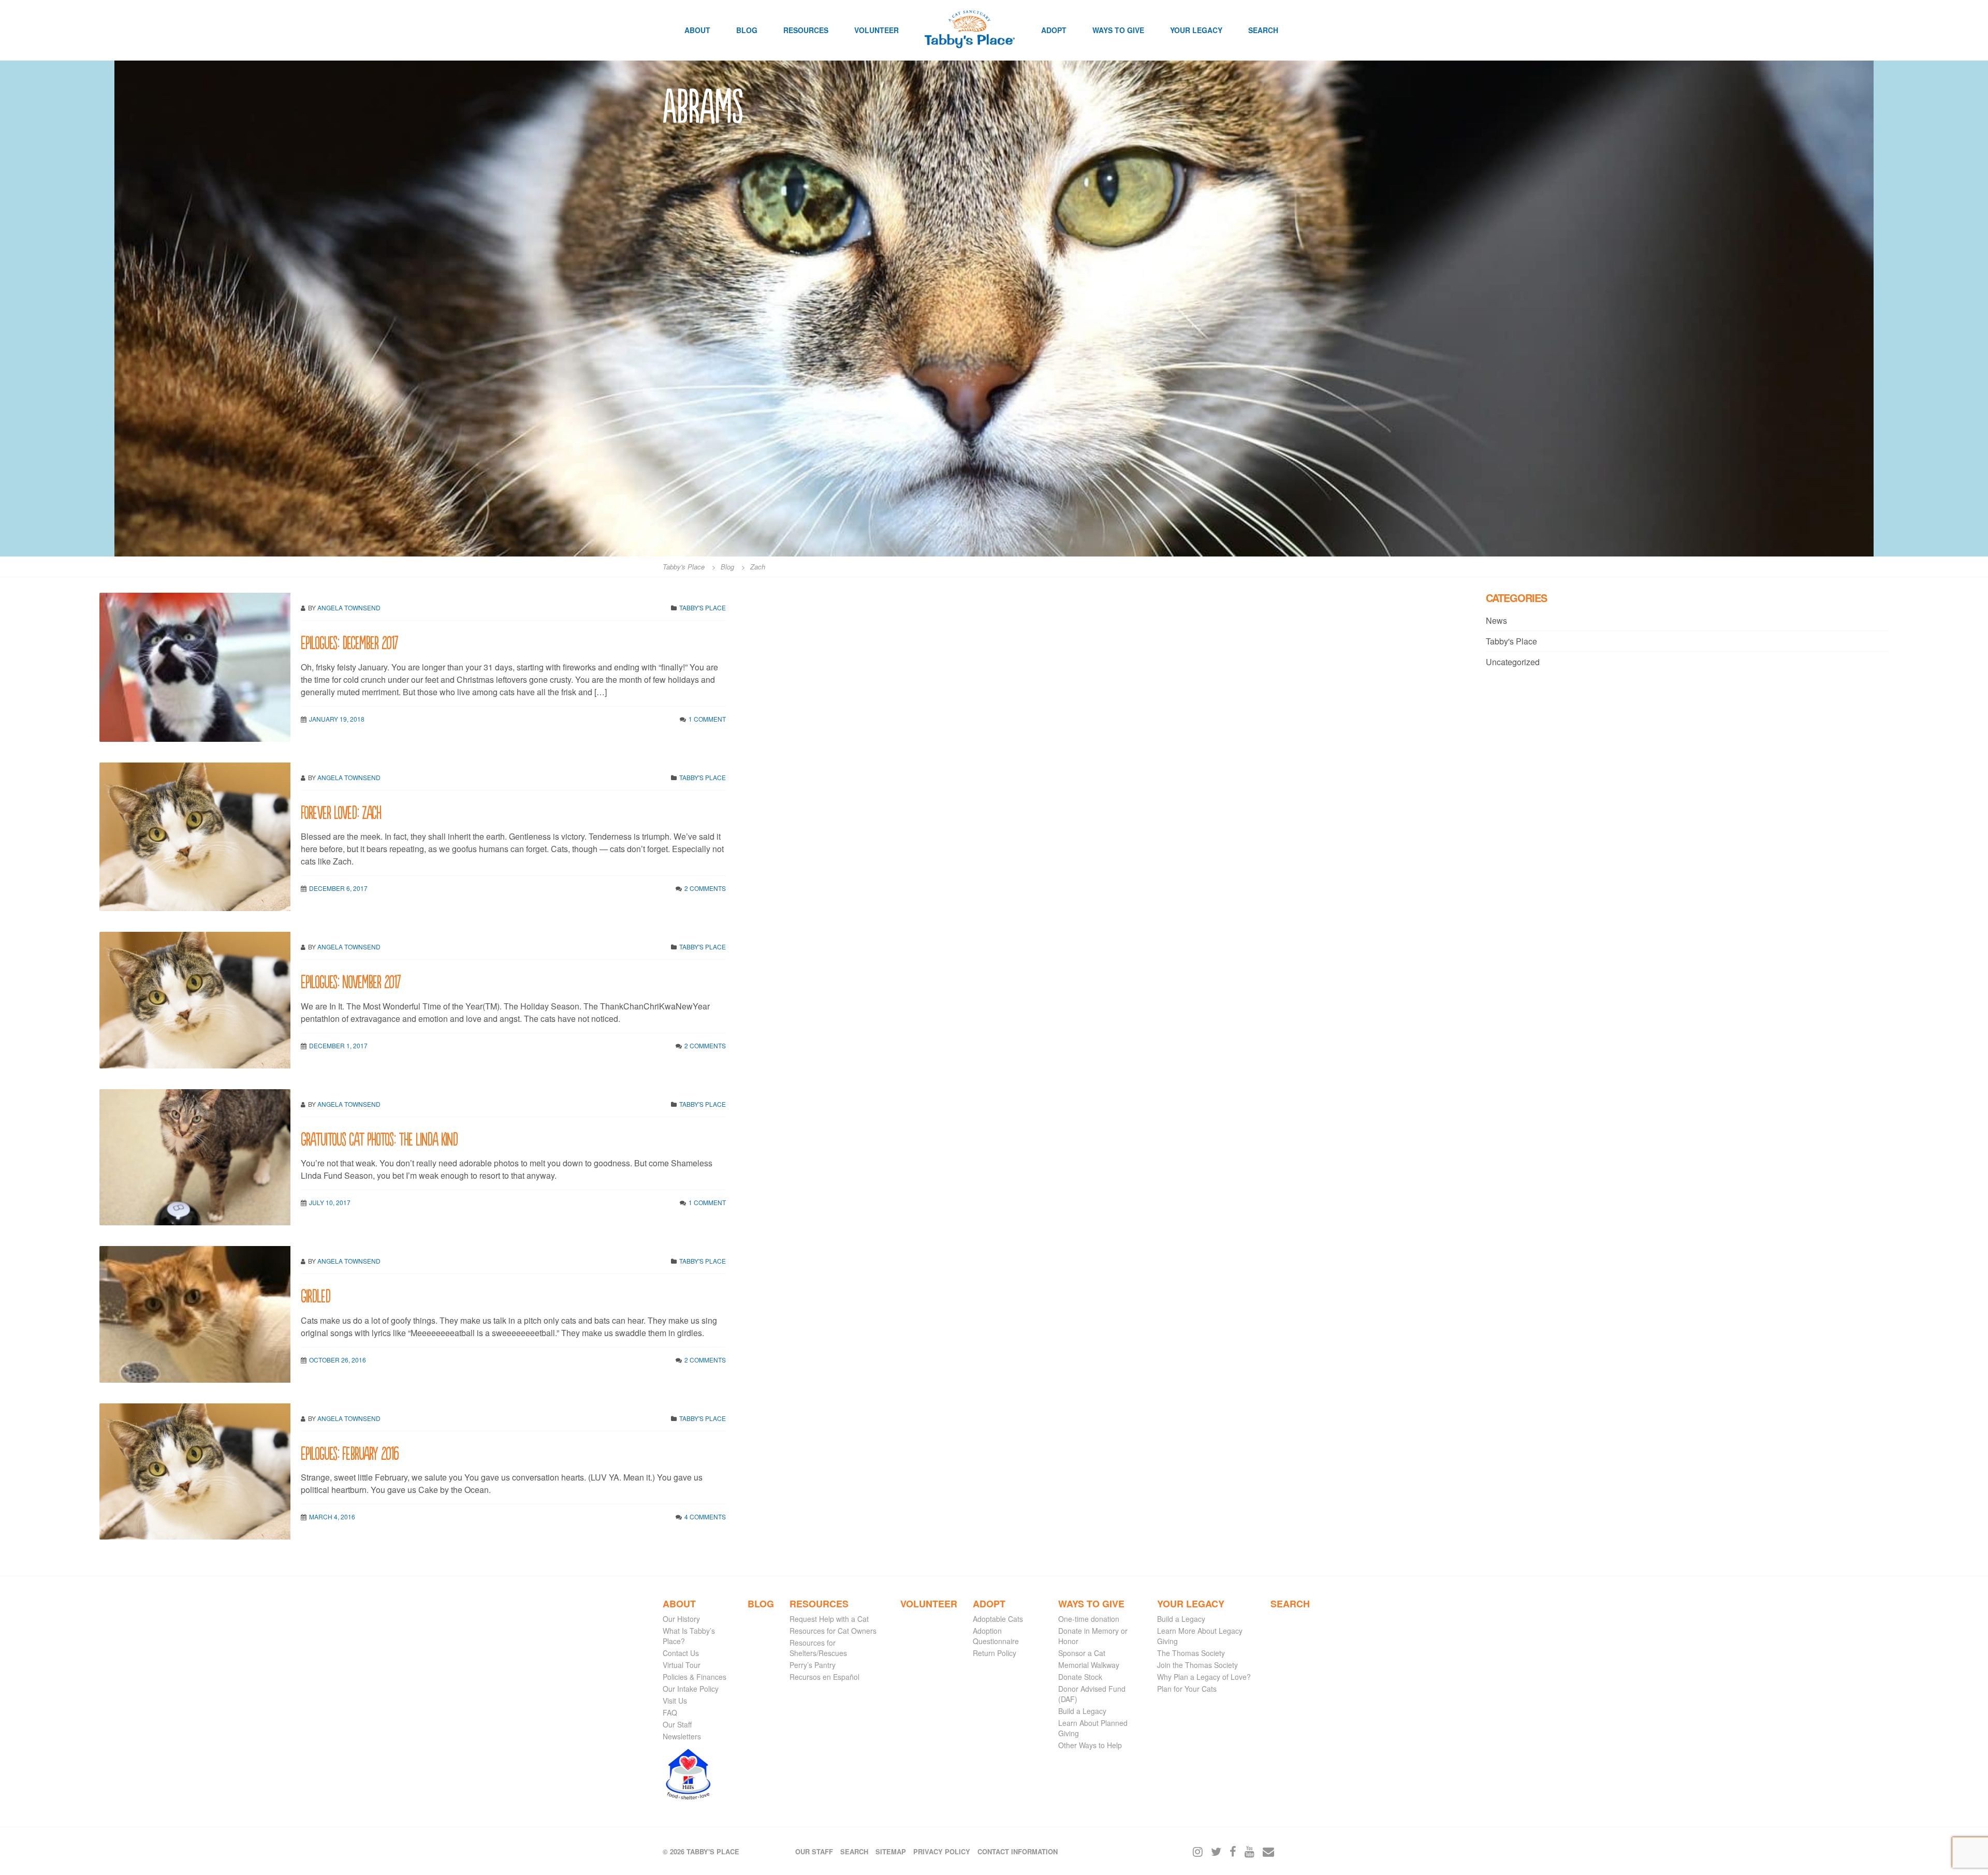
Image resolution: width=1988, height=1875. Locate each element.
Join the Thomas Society (1197, 1665)
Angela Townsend (349, 607)
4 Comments (705, 1517)
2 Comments (705, 888)
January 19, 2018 (337, 719)
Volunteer (876, 30)
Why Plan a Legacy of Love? (1204, 1677)
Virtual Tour (682, 1665)
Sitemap (891, 1851)
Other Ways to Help (1090, 1745)
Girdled (316, 1295)
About (697, 30)
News (1496, 620)
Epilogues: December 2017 (349, 642)
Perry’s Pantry (813, 1665)
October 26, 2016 (338, 1360)
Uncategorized (1513, 662)
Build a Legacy (1082, 1711)
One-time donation (1089, 1619)
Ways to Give (1118, 30)
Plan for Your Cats (1187, 1689)
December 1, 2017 (338, 1045)
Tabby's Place (703, 607)
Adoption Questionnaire (996, 1636)
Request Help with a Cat (829, 1619)
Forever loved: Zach (341, 811)
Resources (806, 30)
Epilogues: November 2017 (350, 981)
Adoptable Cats (998, 1619)
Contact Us (681, 1653)
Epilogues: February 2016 (350, 1452)
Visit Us (675, 1701)
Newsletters (682, 1736)
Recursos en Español (824, 1677)
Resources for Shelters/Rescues (818, 1648)
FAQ (670, 1712)
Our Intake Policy (691, 1689)
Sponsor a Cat (1082, 1653)
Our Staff (677, 1724)
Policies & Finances (695, 1677)
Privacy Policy (942, 1851)
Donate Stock (1080, 1677)
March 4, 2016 (332, 1517)
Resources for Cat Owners (833, 1631)
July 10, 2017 (330, 1202)
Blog (747, 30)
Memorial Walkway (1089, 1665)
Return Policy (995, 1653)
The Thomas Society (1191, 1653)
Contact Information (1018, 1851)
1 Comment (707, 719)
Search (1263, 30)
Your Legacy (1196, 30)
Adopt (1054, 30)
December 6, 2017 (338, 888)
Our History (681, 1619)
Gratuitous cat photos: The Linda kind (379, 1138)
